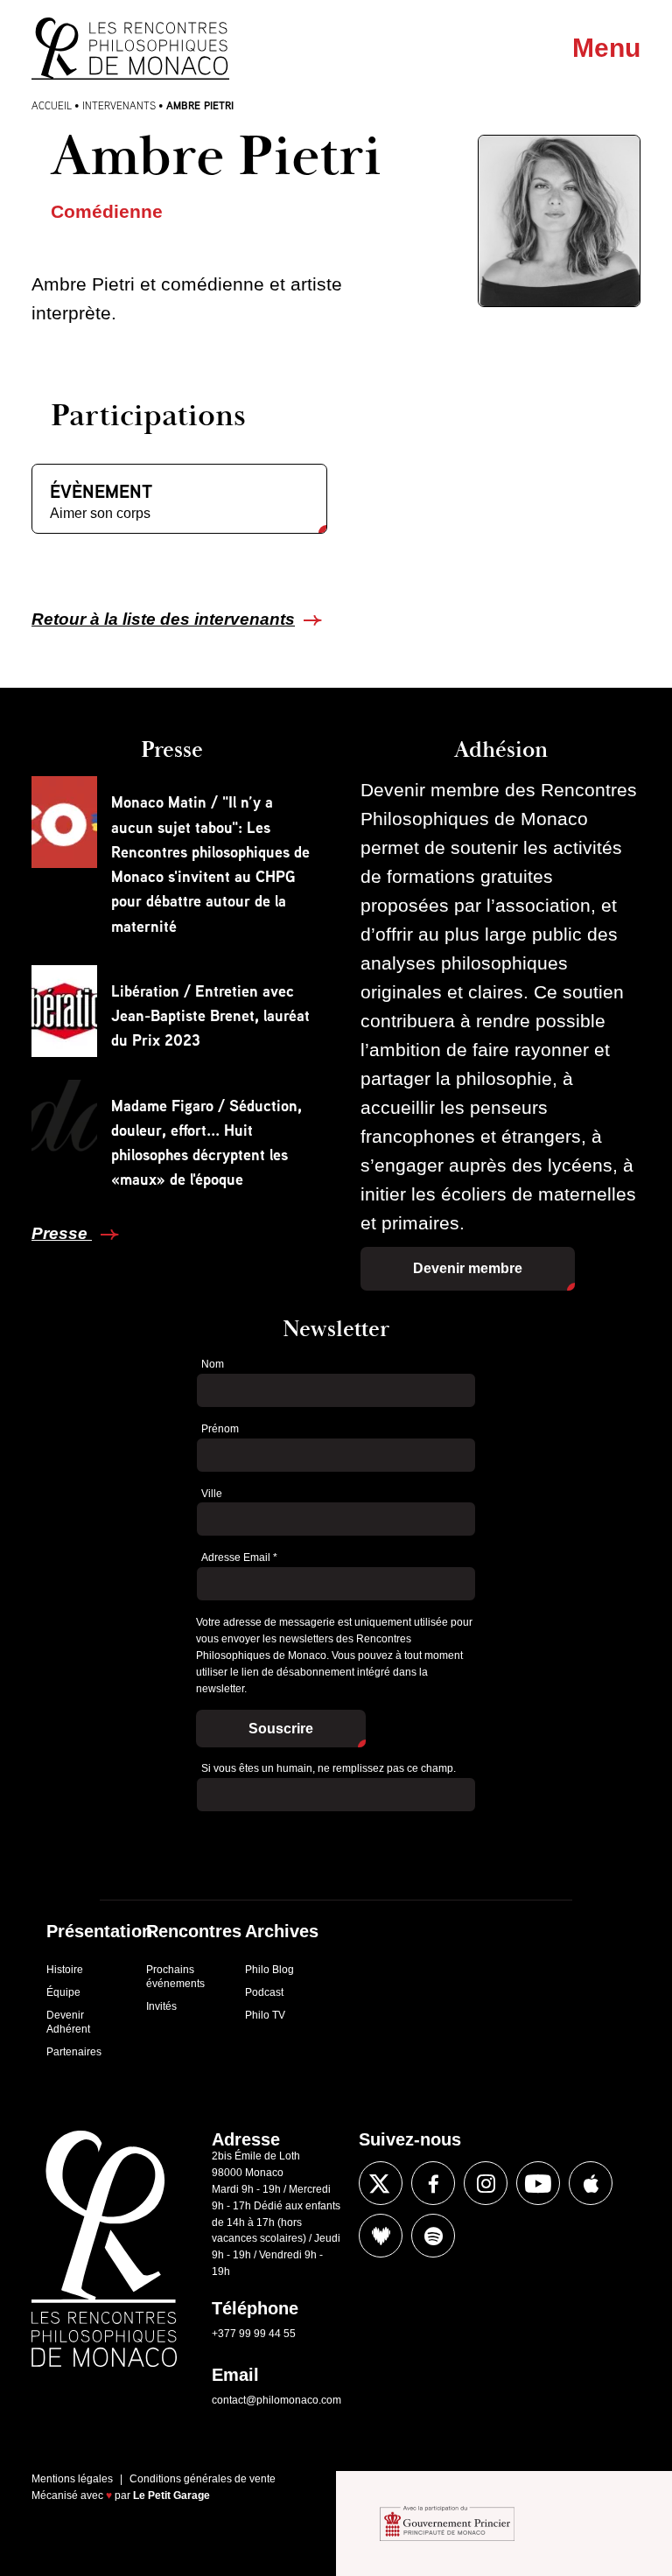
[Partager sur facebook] (433, 2183)
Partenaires (74, 2052)
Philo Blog (269, 1970)
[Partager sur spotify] (433, 2236)
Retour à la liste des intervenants (163, 619)
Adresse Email (239, 1557)
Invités (161, 2006)
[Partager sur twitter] (381, 2183)
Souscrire (281, 1729)
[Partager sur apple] (591, 2183)
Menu (606, 48)
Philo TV (265, 2015)
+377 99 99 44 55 (254, 2334)
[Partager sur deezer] (381, 2236)
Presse (62, 1233)
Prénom (220, 1429)
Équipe (63, 1992)
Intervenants (119, 105)
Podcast (264, 1992)
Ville (212, 1494)
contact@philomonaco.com (276, 2400)
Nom (213, 1364)
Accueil (52, 105)
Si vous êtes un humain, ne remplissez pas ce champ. (329, 1768)
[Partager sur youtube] (538, 2183)
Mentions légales (72, 2479)
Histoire (65, 1970)
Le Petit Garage (171, 2495)
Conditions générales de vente (203, 2479)
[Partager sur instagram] (486, 2183)
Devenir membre (468, 1268)
